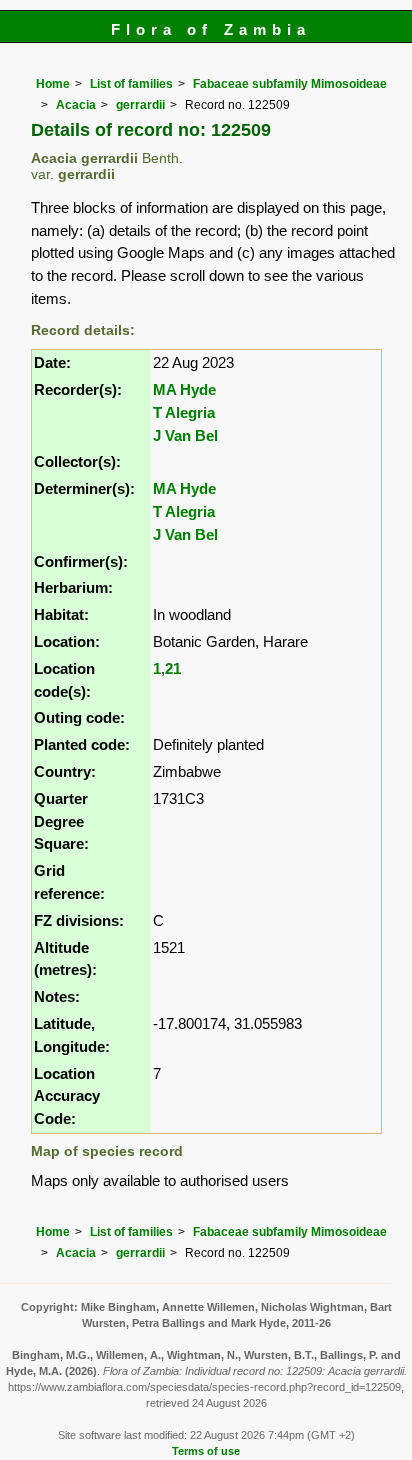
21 (173, 668)
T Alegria (184, 412)
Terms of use (206, 1451)
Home (53, 84)
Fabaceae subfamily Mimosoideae (290, 84)
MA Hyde (184, 389)
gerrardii (140, 105)
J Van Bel (185, 435)
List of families (131, 84)
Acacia (76, 105)
